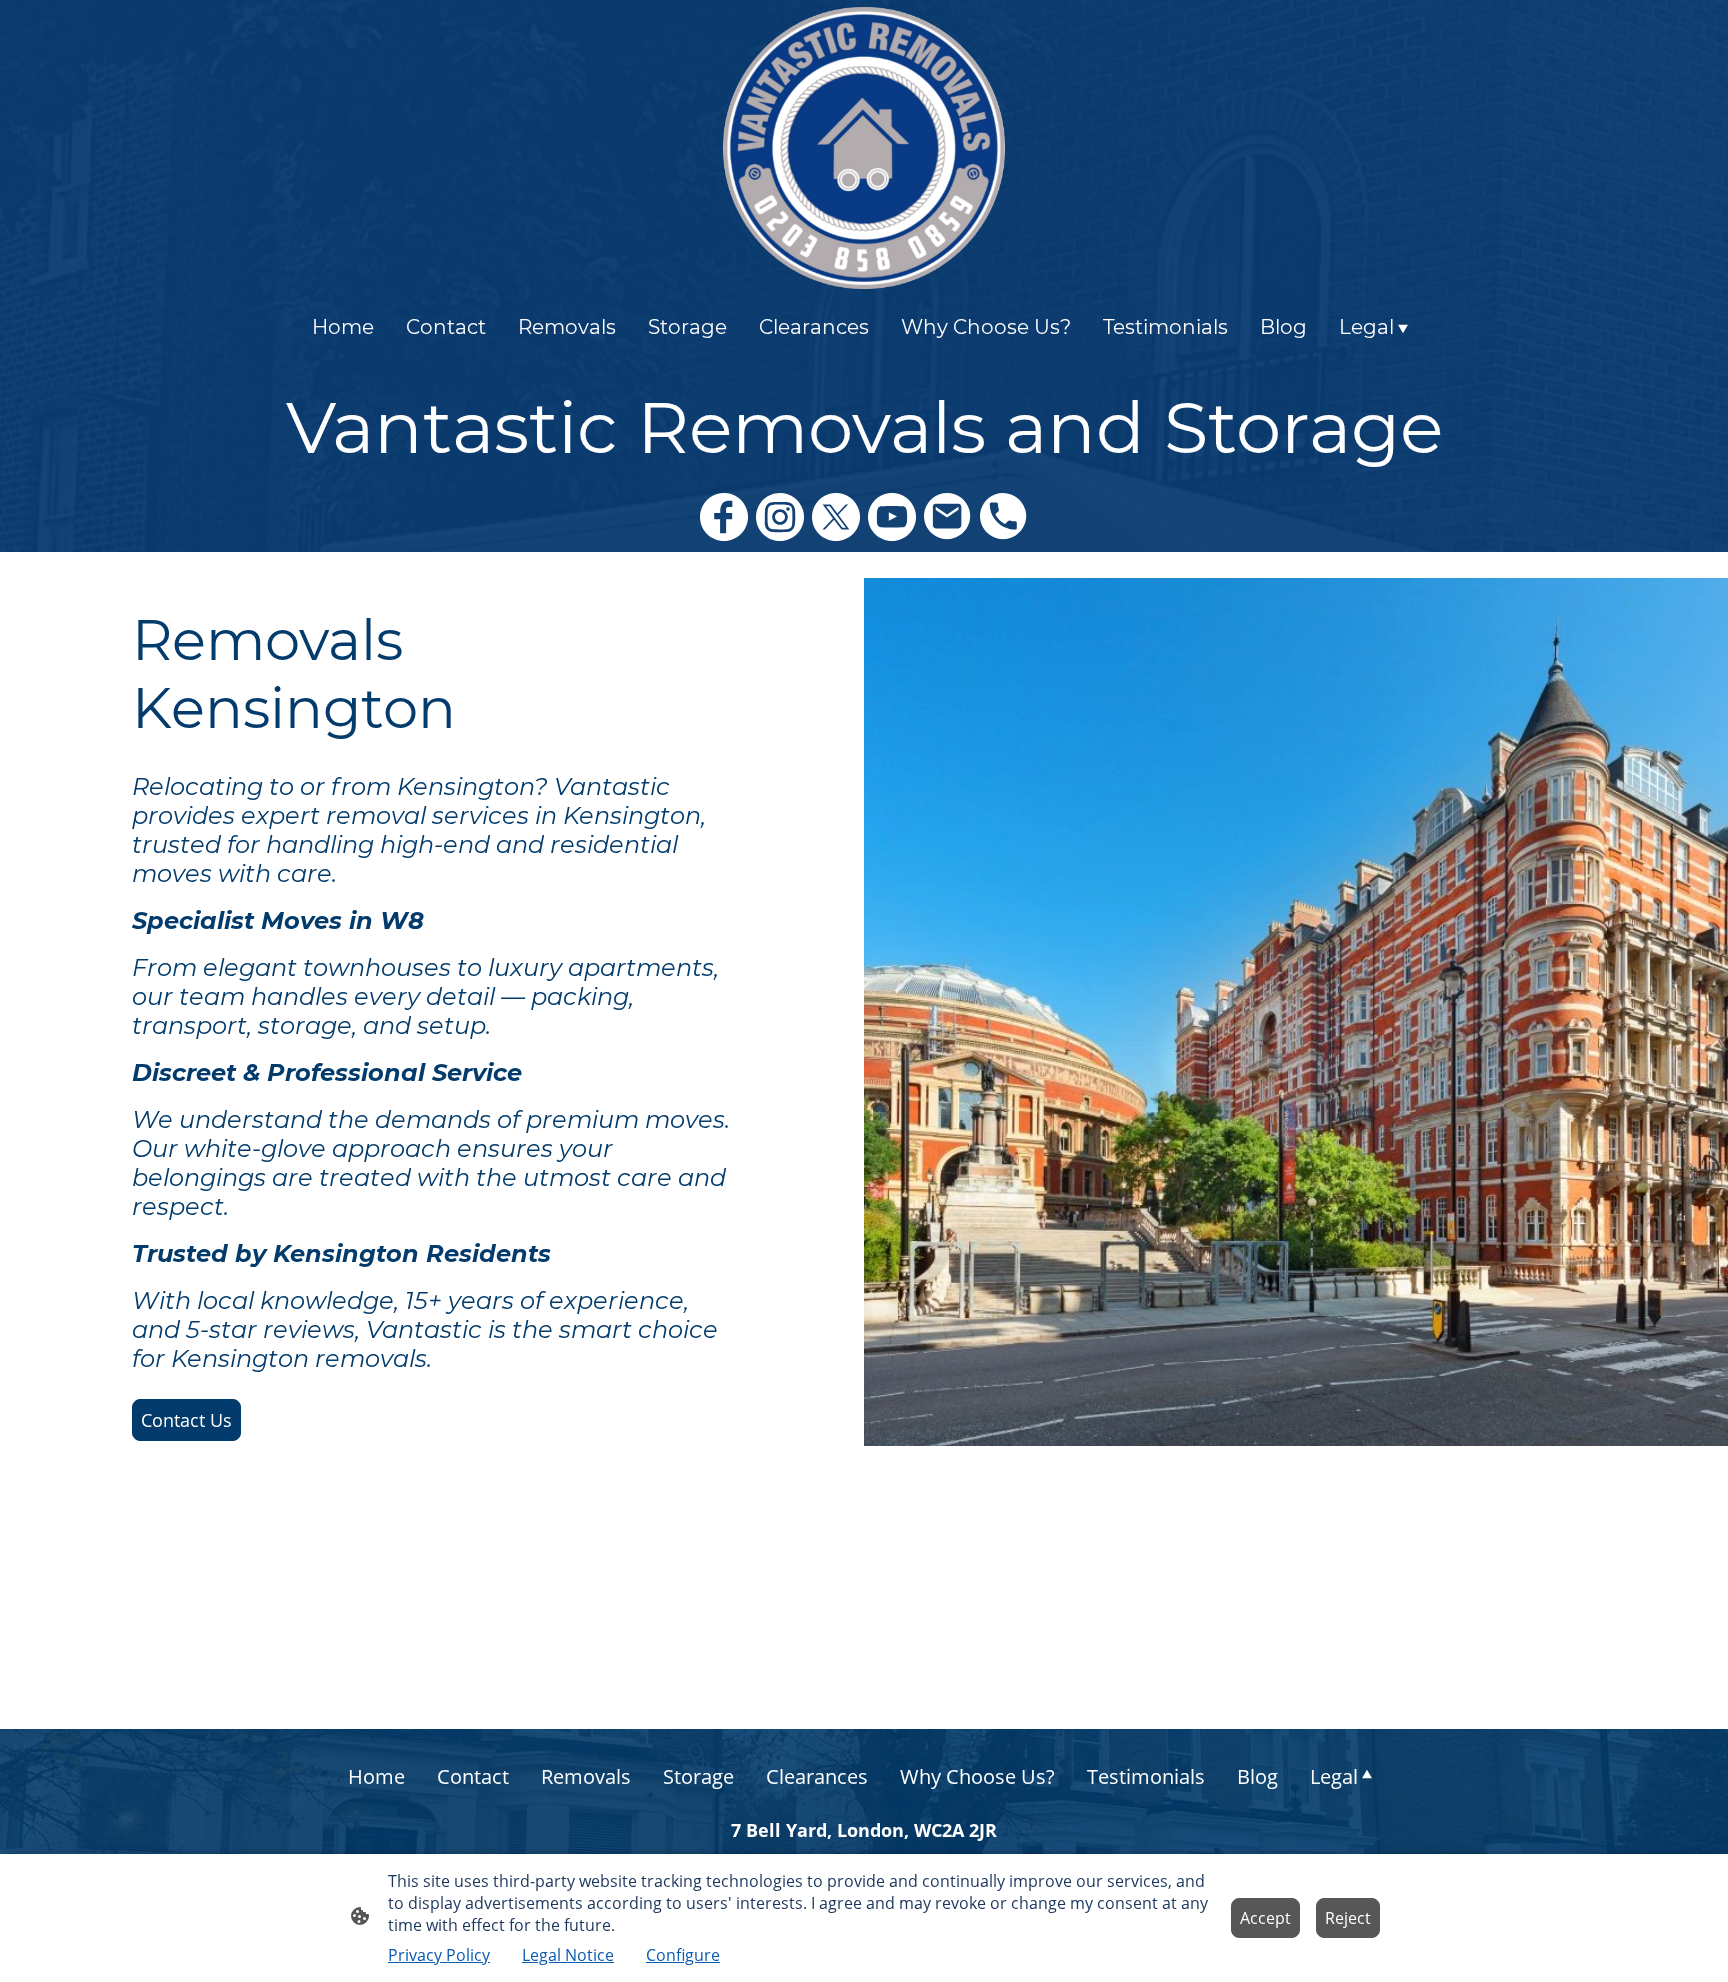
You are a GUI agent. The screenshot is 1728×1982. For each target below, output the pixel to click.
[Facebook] (724, 517)
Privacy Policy (439, 1955)
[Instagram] (780, 517)
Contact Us (186, 1420)
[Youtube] (892, 517)
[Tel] (1004, 517)
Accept (1265, 1918)
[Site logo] (864, 148)
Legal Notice (568, 1955)
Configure (683, 1955)
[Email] (948, 517)
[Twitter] (836, 517)
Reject (1348, 1918)
